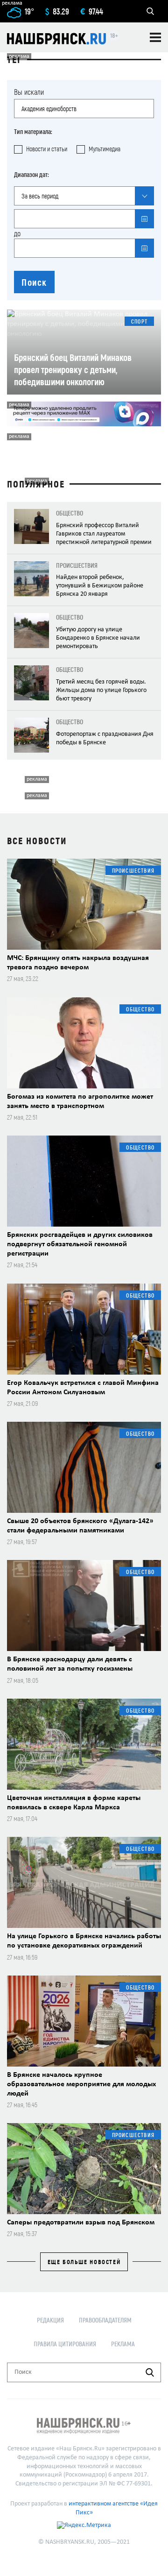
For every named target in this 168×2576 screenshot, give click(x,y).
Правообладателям (105, 2320)
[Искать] (150, 2372)
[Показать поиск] (150, 11)
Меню (155, 37)
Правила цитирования (65, 2344)
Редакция (50, 2320)
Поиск (34, 282)
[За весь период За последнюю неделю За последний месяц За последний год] (84, 196)
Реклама (123, 2344)
